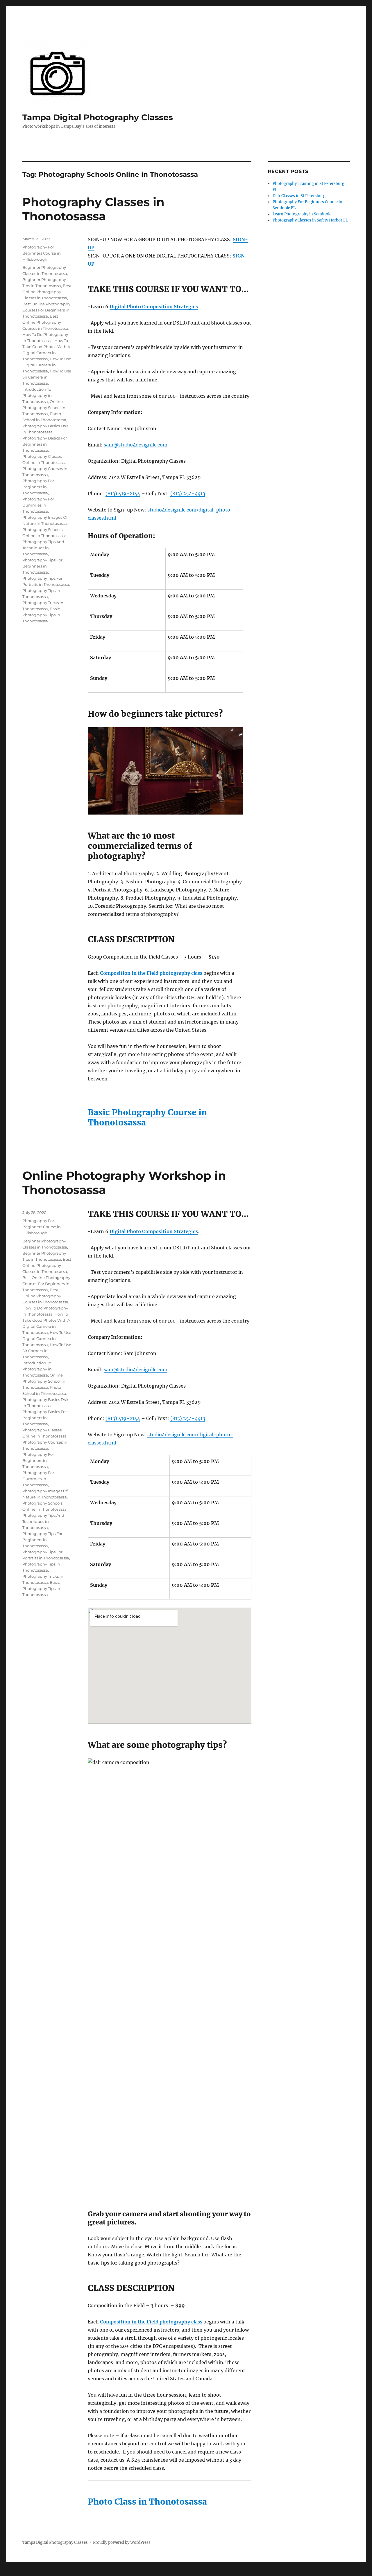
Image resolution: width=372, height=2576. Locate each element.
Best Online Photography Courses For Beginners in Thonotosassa (46, 310)
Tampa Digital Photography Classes (98, 117)
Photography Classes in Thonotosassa (93, 209)
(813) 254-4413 (188, 493)
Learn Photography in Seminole (302, 214)
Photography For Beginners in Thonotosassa (38, 487)
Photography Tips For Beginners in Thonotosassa (42, 566)
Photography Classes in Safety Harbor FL (310, 220)
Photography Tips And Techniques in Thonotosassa (43, 548)
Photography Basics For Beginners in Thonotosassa (45, 444)
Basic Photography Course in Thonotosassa (147, 1117)
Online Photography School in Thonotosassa (44, 408)
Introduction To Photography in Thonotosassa (37, 395)
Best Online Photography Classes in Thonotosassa (47, 292)
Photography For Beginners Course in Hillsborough (42, 253)
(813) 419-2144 (123, 493)
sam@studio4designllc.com (136, 445)
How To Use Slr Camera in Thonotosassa (47, 377)
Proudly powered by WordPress (122, 2542)
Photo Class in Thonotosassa (147, 2502)
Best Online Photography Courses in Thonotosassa (45, 322)
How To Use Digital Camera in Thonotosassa (47, 365)
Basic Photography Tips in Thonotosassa (41, 615)
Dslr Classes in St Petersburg (299, 196)
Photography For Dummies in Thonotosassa (38, 505)
